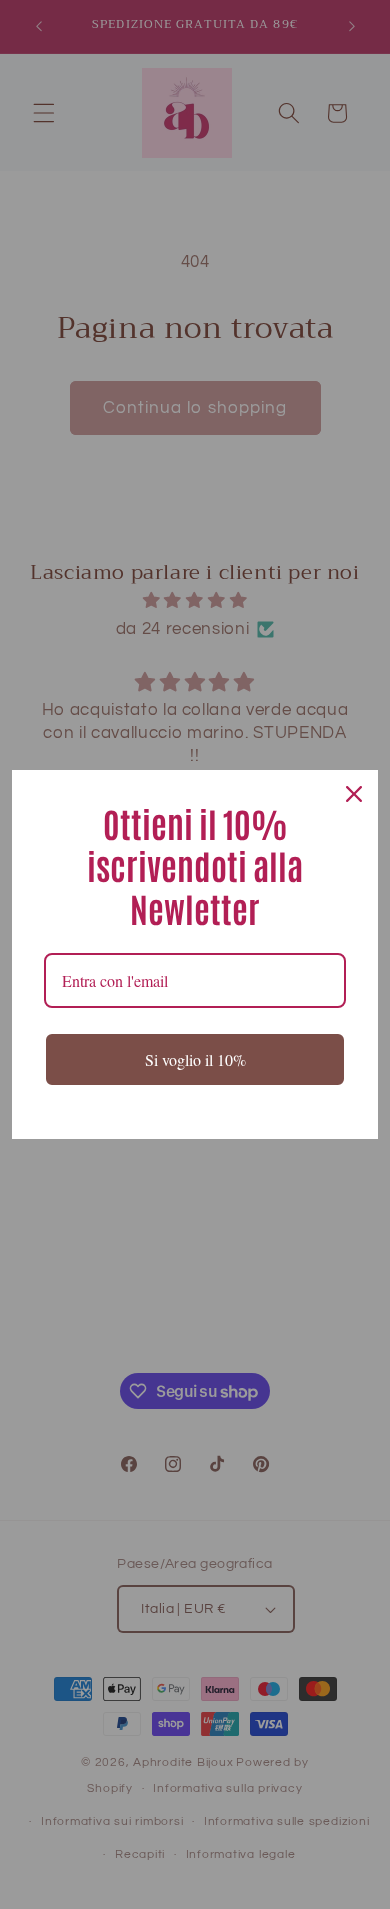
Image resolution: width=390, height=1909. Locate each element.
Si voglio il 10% (195, 1059)
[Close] (354, 794)
